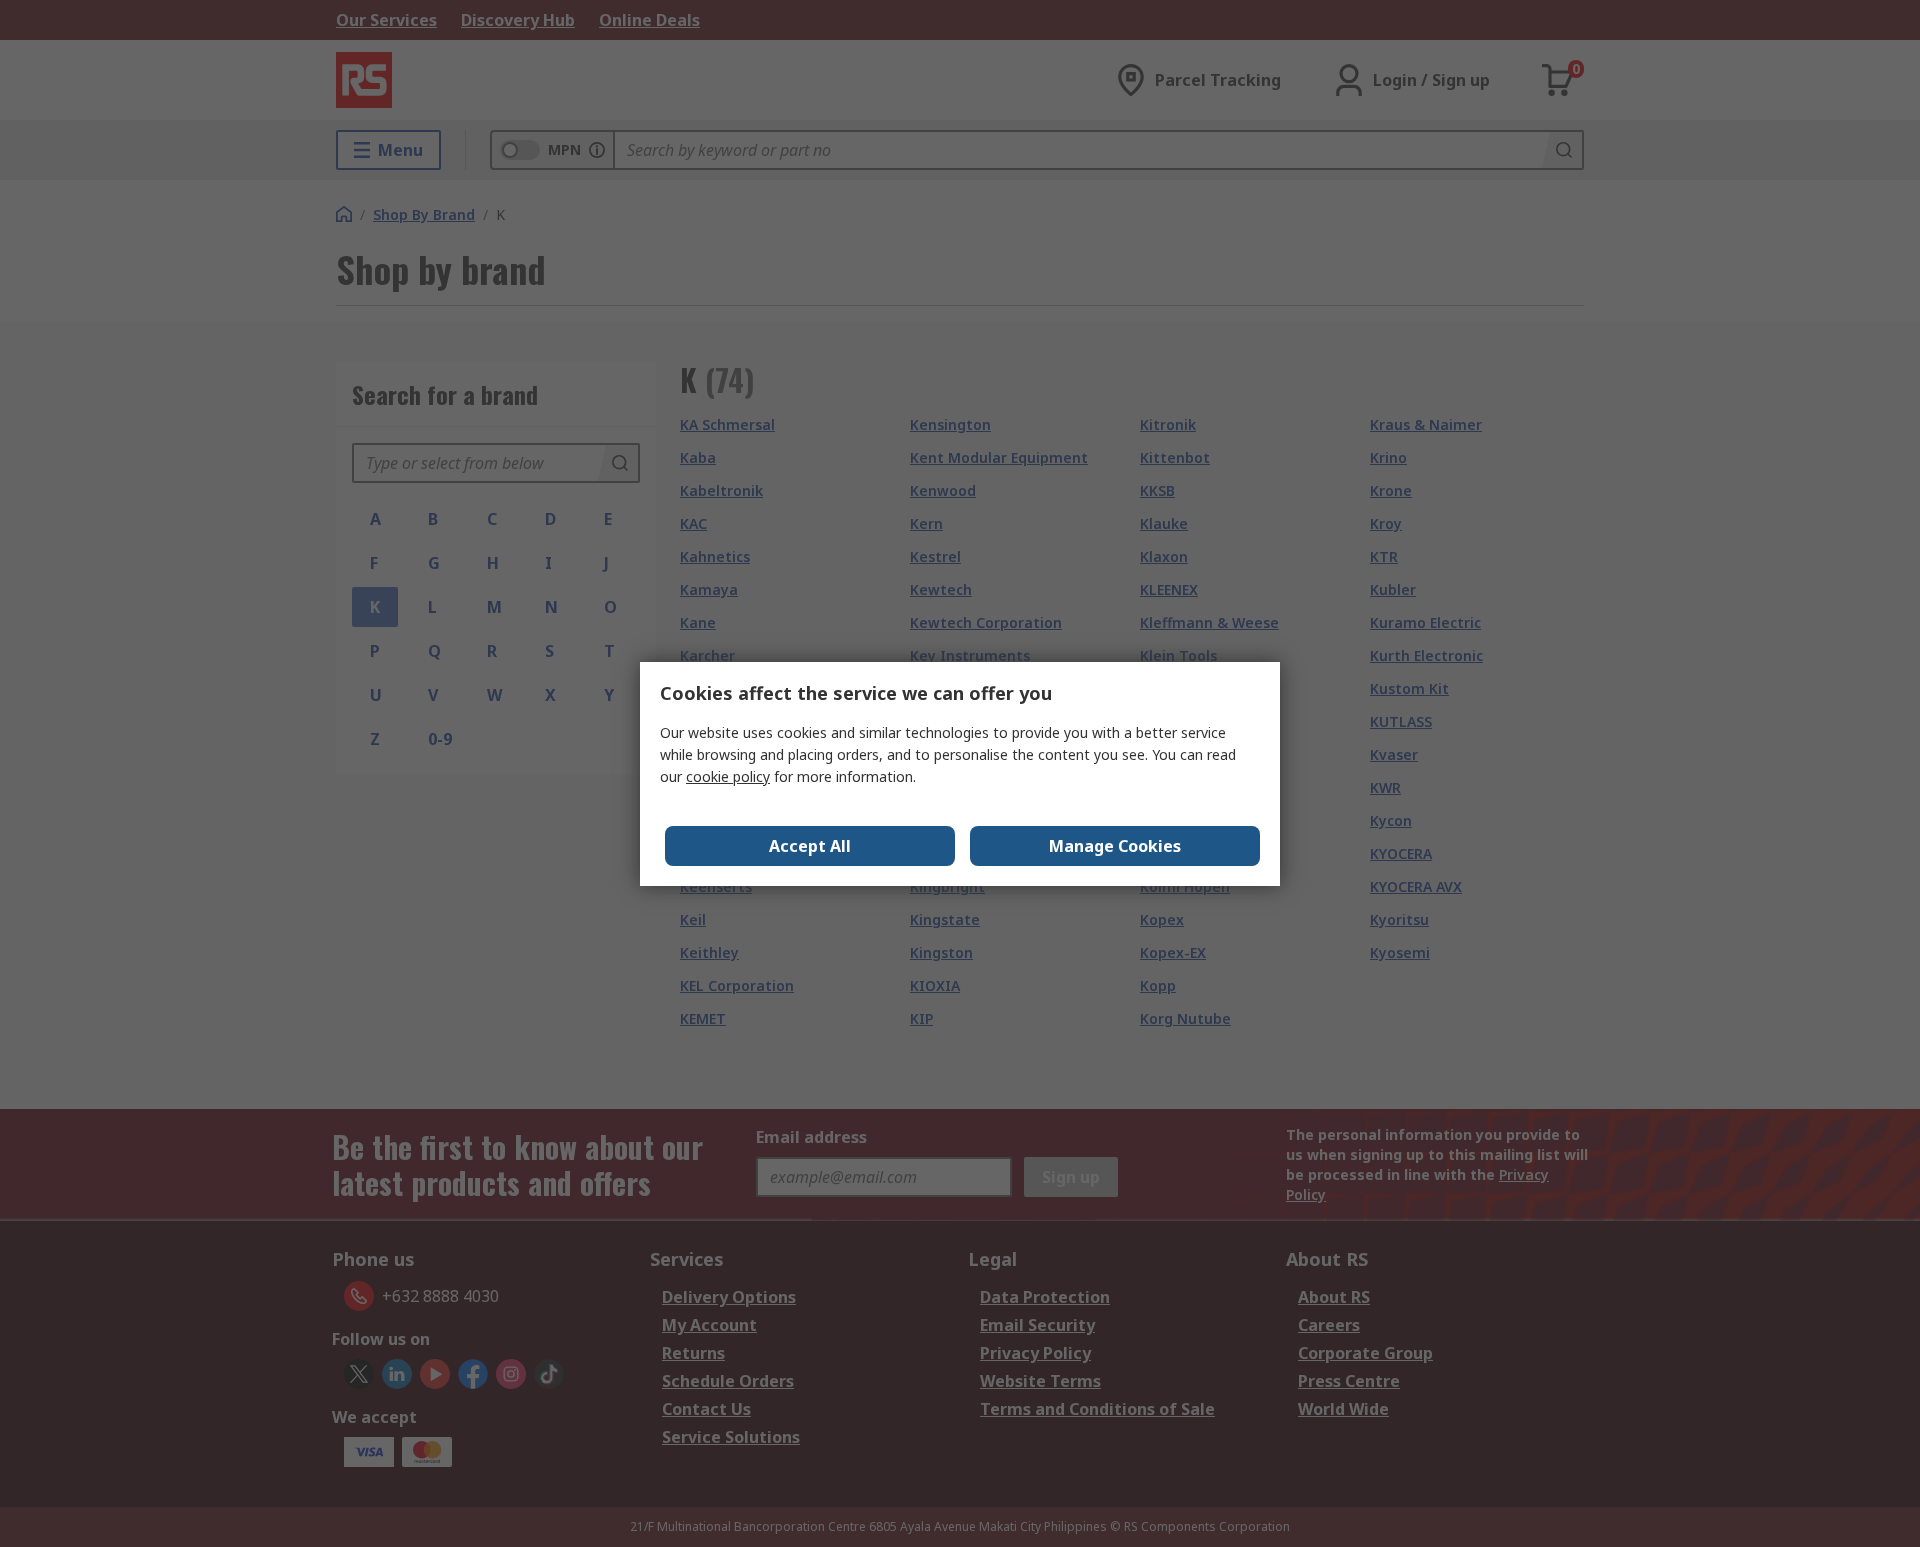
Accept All (810, 846)
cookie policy (728, 776)
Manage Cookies (1115, 846)
